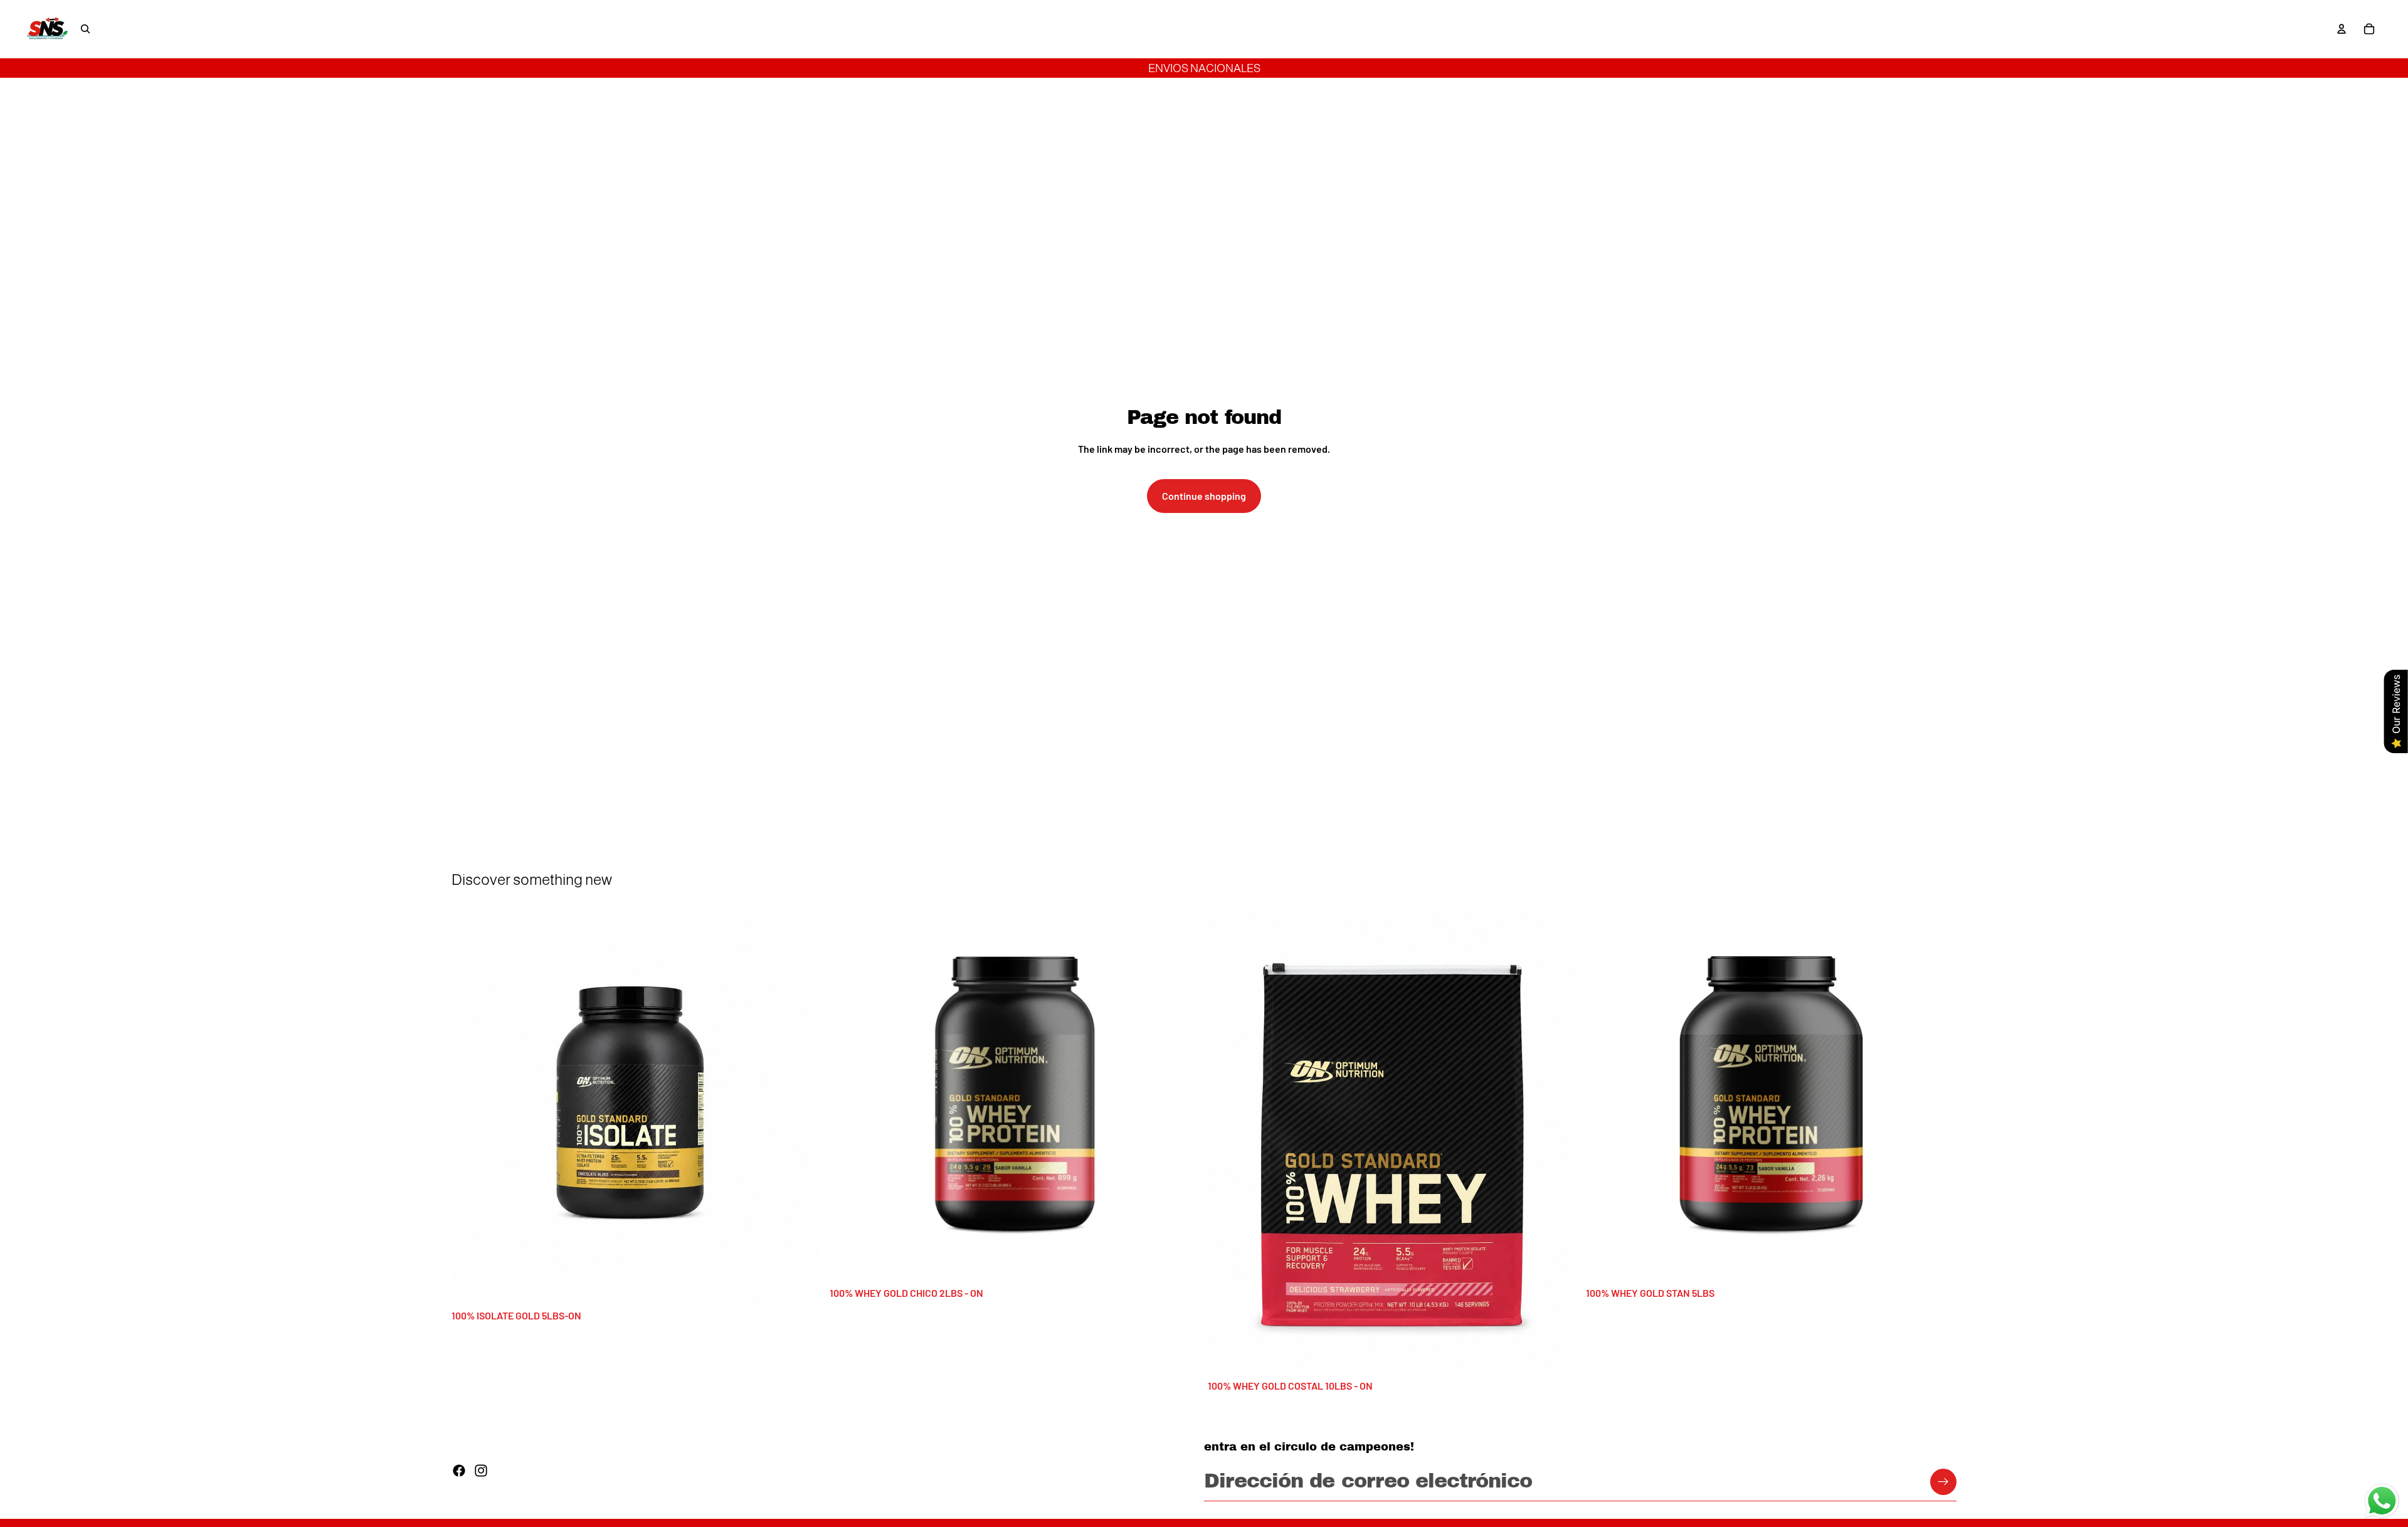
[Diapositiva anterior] (470, 1107)
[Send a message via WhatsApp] (2382, 1501)
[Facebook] (459, 1471)
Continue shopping (1204, 496)
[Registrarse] (1943, 1482)
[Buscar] (85, 29)
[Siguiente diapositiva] (803, 1107)
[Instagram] (481, 1471)
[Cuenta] (2342, 29)
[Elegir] (803, 1284)
